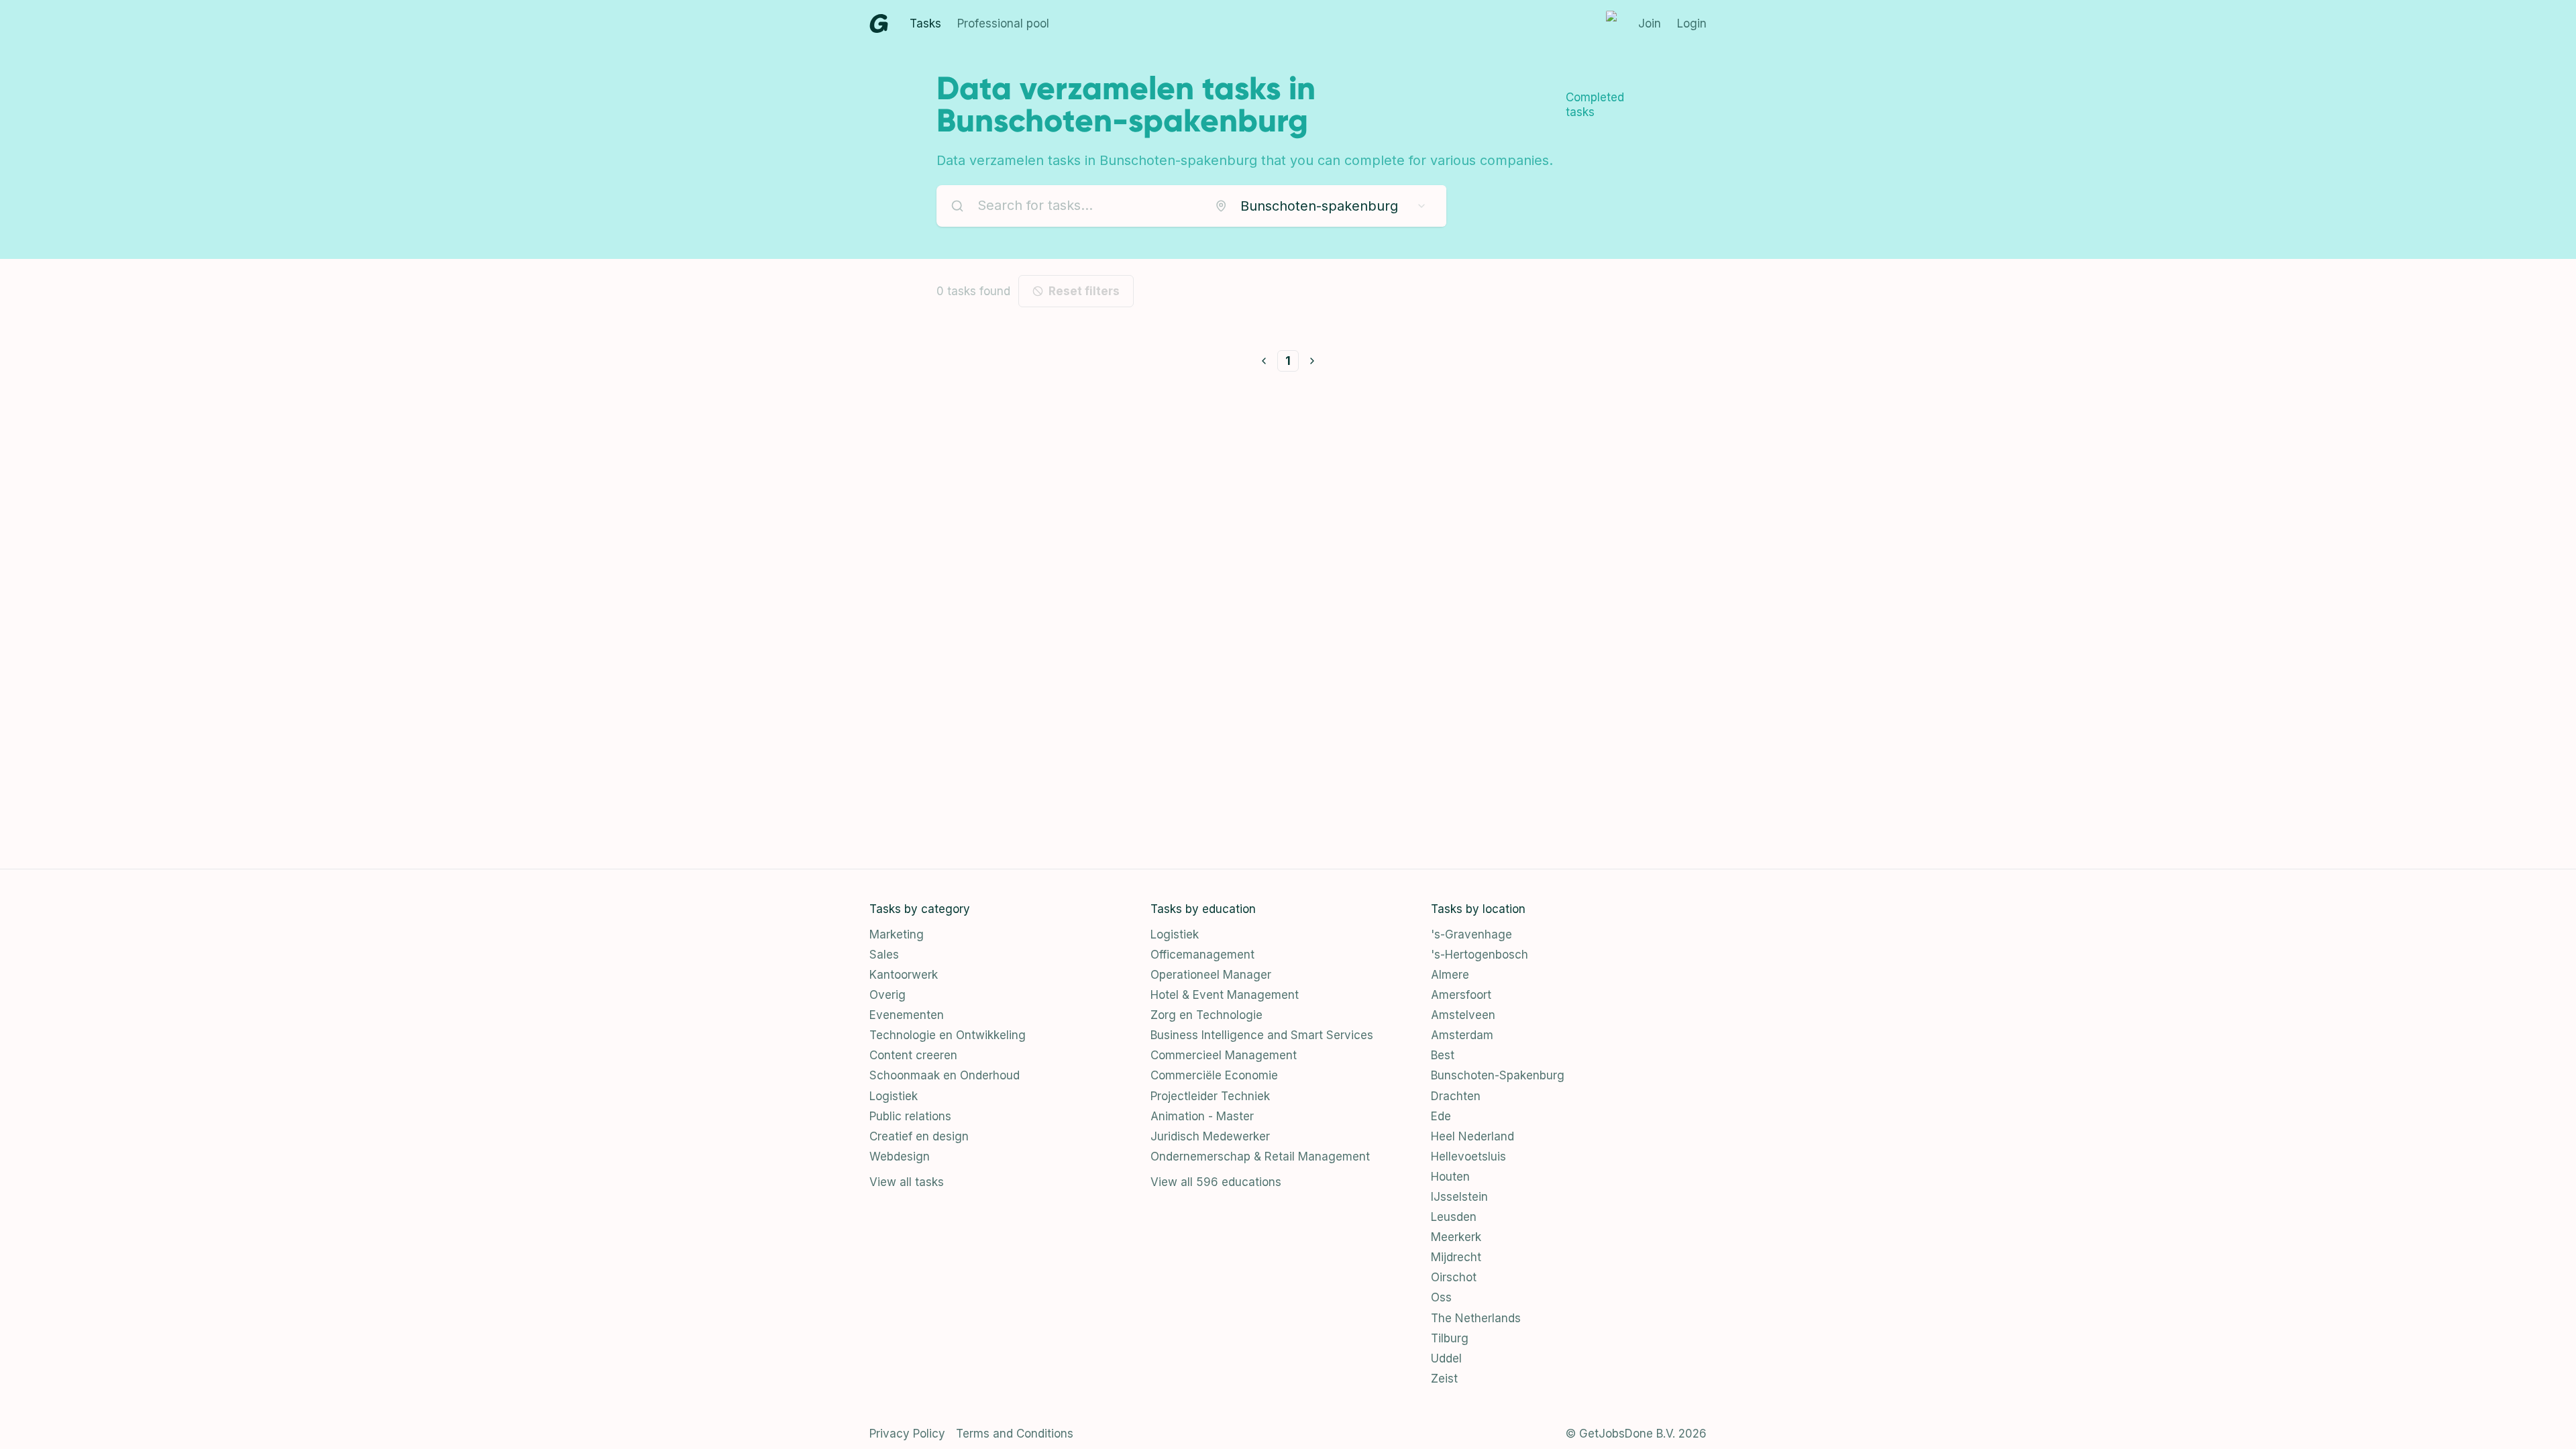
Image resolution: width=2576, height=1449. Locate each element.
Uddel (1446, 1358)
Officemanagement (1202, 955)
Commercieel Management (1224, 1055)
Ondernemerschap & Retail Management (1260, 1157)
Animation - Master (1202, 1116)
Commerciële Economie (1214, 1075)
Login (1692, 23)
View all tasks (907, 1182)
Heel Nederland (1472, 1136)
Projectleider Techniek (1210, 1096)
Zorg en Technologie (1206, 1015)
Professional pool (1003, 23)
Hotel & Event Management (1225, 995)
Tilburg (1450, 1338)
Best (1443, 1055)
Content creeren (913, 1055)
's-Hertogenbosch (1480, 955)
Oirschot (1454, 1277)
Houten (1450, 1177)
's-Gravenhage (1471, 934)
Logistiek (894, 1096)
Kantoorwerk (904, 975)
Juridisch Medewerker (1210, 1136)
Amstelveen (1463, 1015)
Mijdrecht (1456, 1257)
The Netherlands (1476, 1318)
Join (1650, 23)
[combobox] (1321, 206)
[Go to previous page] (1264, 361)
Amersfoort (1461, 995)
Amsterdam (1462, 1035)
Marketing (897, 934)
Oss (1441, 1297)
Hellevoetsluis (1468, 1157)
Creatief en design (919, 1136)
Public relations (910, 1116)
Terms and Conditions (1015, 1434)
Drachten (1456, 1096)
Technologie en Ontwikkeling (948, 1035)
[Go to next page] (1312, 361)
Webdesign (900, 1157)
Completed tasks (1595, 105)
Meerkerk (1456, 1237)
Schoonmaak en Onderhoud (945, 1075)
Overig (888, 995)
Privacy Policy (907, 1434)
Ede (1441, 1116)
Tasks (925, 23)
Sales (884, 955)
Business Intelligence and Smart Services (1262, 1035)
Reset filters (1084, 291)
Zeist (1444, 1379)
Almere (1450, 975)
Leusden (1454, 1217)
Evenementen (907, 1015)
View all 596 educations (1216, 1182)
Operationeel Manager (1211, 975)
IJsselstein (1459, 1197)
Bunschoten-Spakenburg (1498, 1075)
